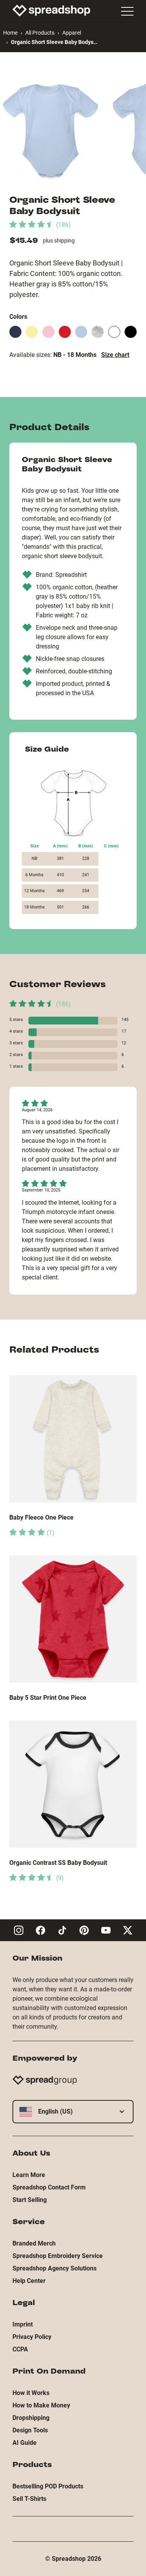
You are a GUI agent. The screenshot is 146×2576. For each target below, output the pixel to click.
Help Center (29, 2281)
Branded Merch (34, 2243)
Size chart (115, 355)
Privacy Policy (32, 2337)
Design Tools (30, 2430)
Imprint (23, 2324)
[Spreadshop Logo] (51, 11)
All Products (40, 33)
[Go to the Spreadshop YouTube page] (106, 1930)
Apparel (72, 33)
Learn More (29, 2175)
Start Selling (30, 2200)
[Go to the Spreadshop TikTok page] (62, 1930)
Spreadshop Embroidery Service (58, 2256)
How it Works (31, 2393)
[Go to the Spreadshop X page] (128, 1930)
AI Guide (25, 2443)
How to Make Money (41, 2405)
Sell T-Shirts (29, 2499)
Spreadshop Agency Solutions (55, 2268)
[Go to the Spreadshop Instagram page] (19, 1930)
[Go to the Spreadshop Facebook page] (40, 1930)
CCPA (20, 2349)
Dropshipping (31, 2418)
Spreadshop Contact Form (49, 2187)
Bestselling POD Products (48, 2486)
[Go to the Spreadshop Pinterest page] (84, 1930)
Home (10, 33)
